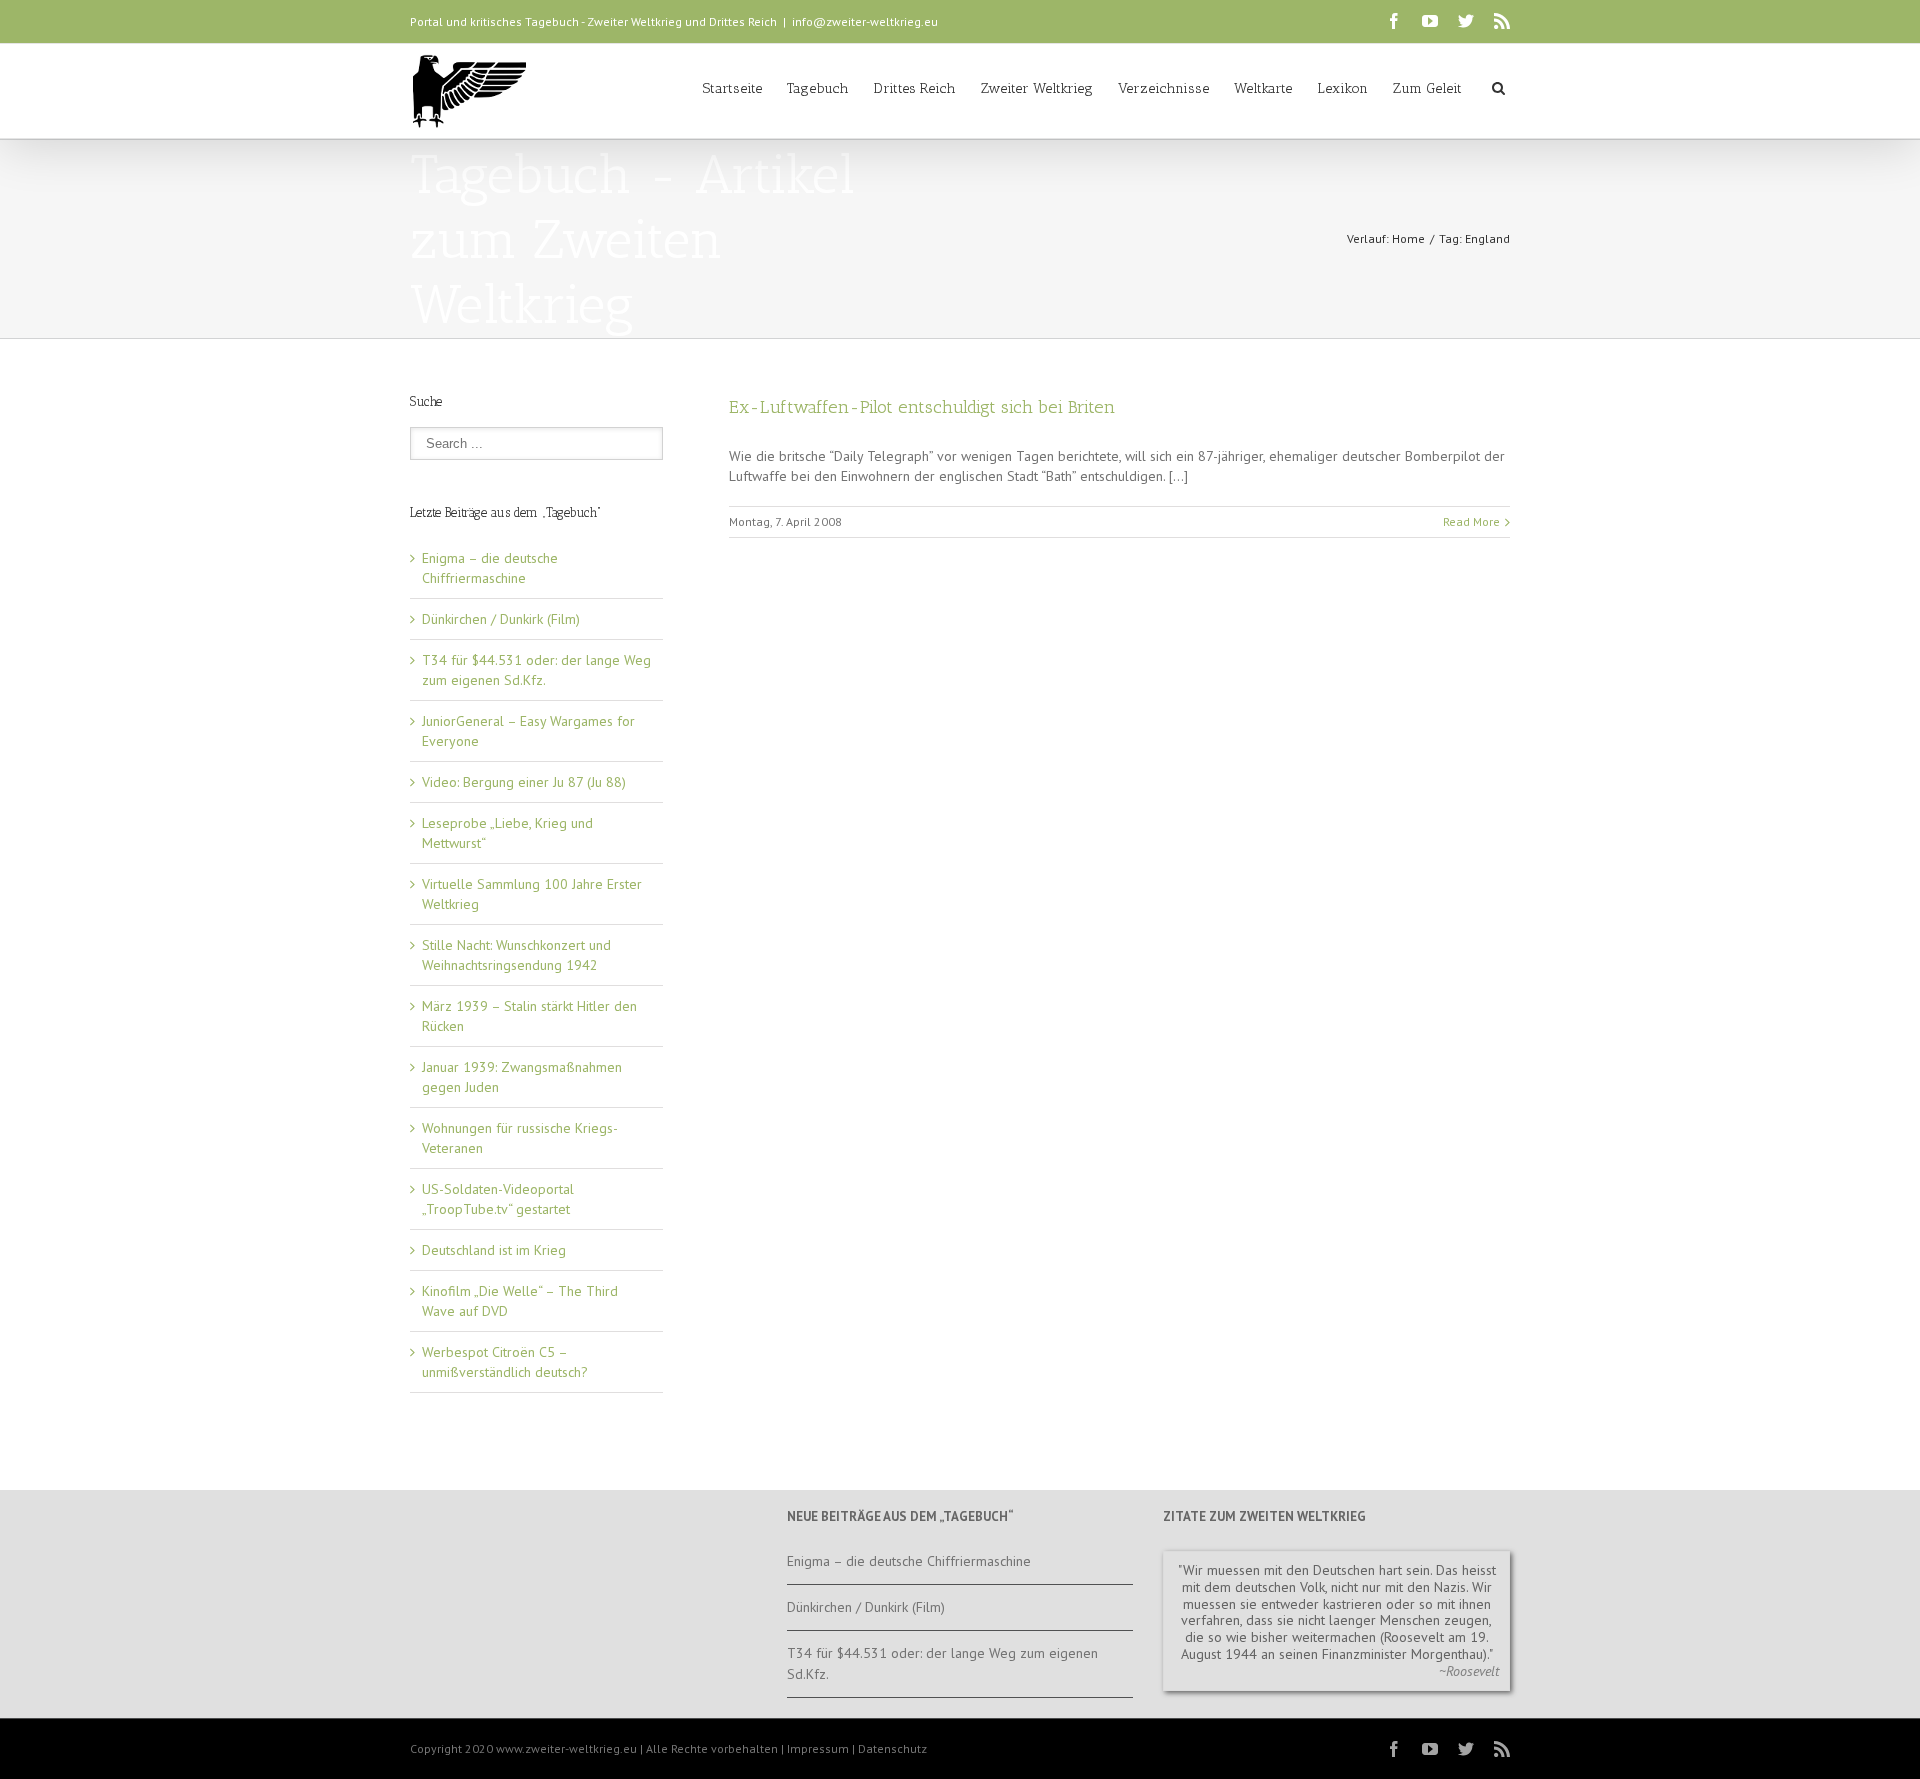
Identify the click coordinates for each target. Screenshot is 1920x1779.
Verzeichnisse (1163, 88)
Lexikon (1342, 88)
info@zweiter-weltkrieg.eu (865, 21)
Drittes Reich (915, 88)
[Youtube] (1430, 21)
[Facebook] (1394, 21)
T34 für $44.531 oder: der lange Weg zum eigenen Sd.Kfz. (942, 1663)
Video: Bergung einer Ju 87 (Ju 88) (524, 782)
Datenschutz (892, 1748)
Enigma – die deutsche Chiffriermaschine (909, 1561)
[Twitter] (1466, 21)
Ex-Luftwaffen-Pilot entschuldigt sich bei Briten (922, 407)
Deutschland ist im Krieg (494, 1250)
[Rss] (1502, 21)
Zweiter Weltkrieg (1037, 88)
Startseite (732, 88)
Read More (1471, 521)
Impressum (818, 1748)
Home (1408, 238)
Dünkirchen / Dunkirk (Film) (501, 619)
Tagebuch (818, 88)
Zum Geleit (1427, 88)
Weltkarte (1263, 88)
